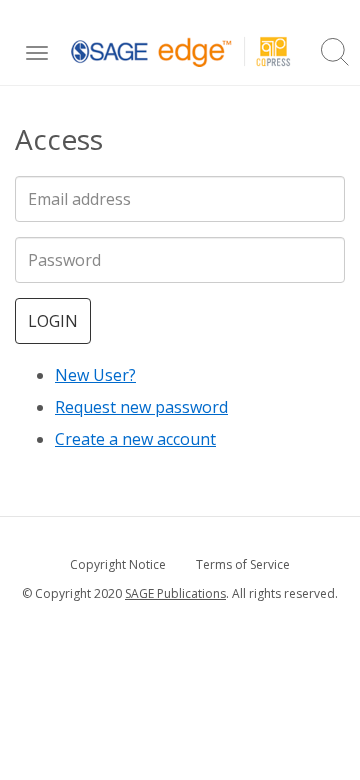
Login (53, 321)
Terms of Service (243, 564)
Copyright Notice (118, 564)
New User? (95, 375)
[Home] (181, 51)
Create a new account (135, 439)
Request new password (141, 407)
